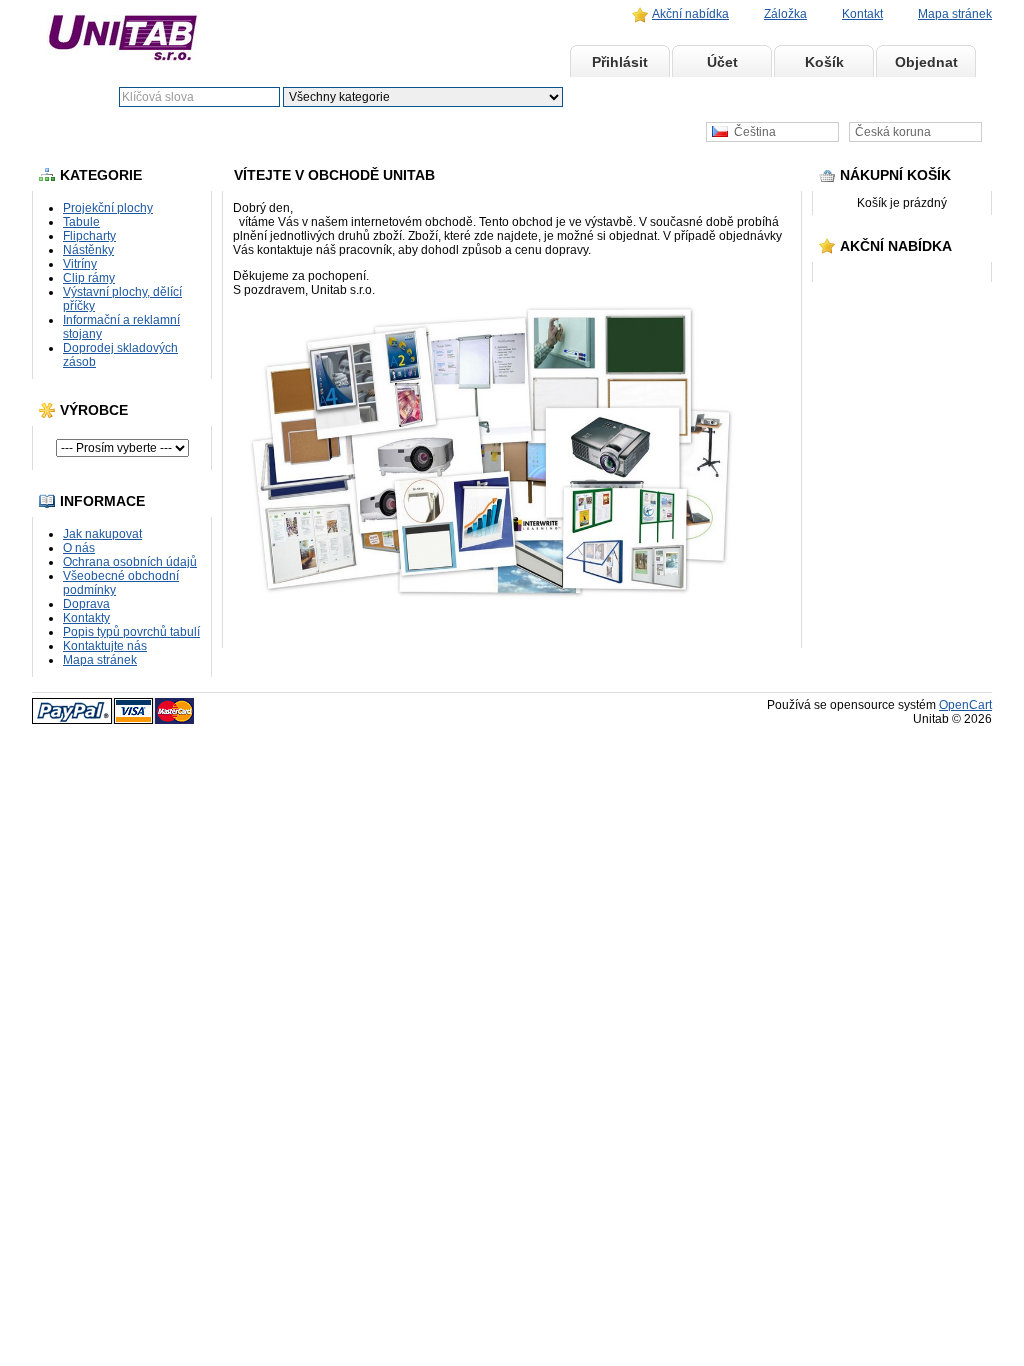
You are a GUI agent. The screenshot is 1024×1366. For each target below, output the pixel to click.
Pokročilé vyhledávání (702, 97)
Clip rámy (89, 278)
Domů (518, 62)
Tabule (81, 222)
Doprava (86, 604)
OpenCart (965, 705)
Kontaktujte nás (105, 646)
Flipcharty (89, 236)
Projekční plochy (108, 208)
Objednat (926, 62)
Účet (722, 62)
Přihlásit (620, 62)
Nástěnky (88, 250)
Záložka (785, 14)
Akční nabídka (690, 14)
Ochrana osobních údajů (130, 562)
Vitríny (80, 264)
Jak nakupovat (102, 534)
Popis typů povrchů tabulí (131, 632)
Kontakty (86, 618)
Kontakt (862, 14)
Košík (824, 62)
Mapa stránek (955, 14)
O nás (79, 548)
